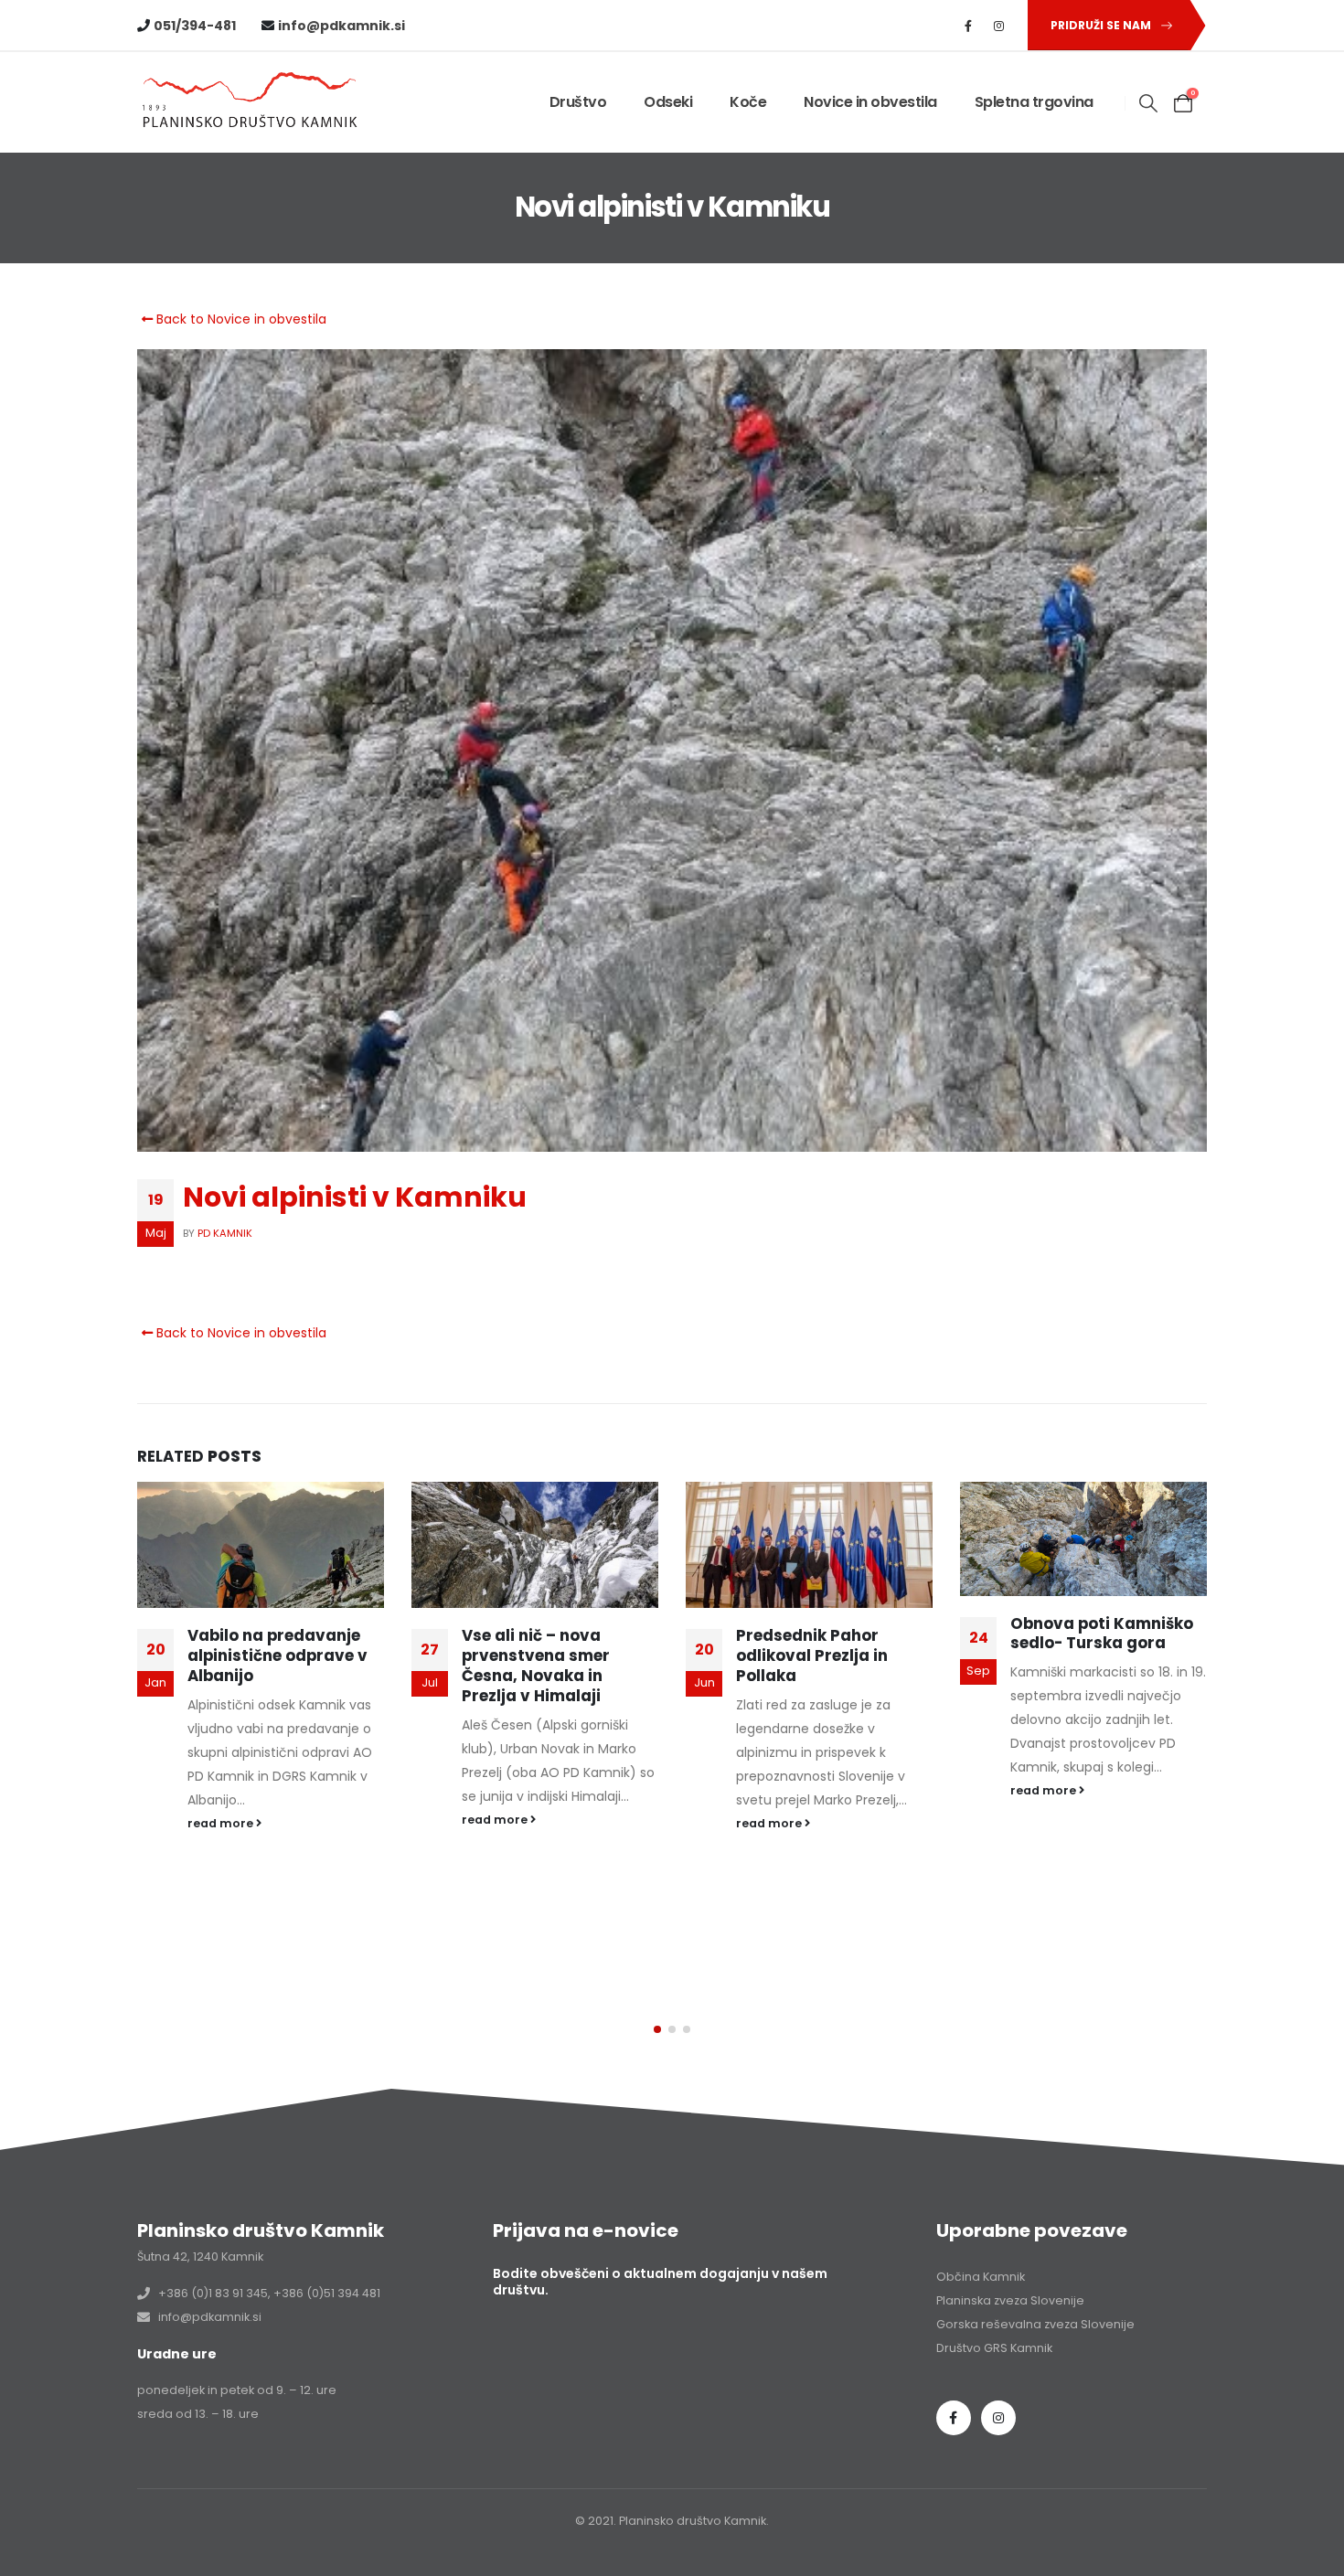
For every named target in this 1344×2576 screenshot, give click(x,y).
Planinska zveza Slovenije (1010, 2300)
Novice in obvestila (870, 102)
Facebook (954, 2418)
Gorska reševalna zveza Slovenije (1035, 2324)
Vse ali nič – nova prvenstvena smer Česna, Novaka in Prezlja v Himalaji (264, 1665)
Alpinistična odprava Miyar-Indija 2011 (1098, 1645)
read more (224, 1820)
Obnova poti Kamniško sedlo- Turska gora (830, 1634)
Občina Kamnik (981, 2277)
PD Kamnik (225, 1233)
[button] (1149, 103)
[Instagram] (999, 26)
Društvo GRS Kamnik (994, 2348)
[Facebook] (968, 26)
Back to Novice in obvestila (240, 319)
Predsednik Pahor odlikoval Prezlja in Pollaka (540, 1655)
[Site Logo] (251, 103)
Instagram (998, 2418)
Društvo (578, 102)
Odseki (668, 102)
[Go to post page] (263, 1545)
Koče (748, 102)
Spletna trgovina (1034, 102)
